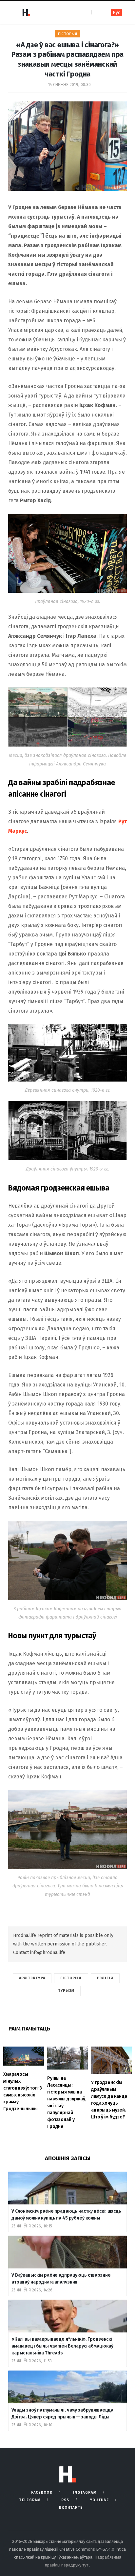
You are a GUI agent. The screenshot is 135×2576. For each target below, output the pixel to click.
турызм (66, 1991)
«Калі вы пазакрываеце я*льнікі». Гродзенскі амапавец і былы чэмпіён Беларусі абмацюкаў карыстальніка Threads (62, 2346)
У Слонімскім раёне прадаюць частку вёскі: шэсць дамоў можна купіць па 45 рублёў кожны (66, 2215)
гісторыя (71, 1978)
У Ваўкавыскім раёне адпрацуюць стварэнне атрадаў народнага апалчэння (61, 2279)
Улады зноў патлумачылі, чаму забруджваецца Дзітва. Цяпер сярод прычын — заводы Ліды (62, 2414)
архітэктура (32, 1978)
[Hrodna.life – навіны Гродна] (26, 12)
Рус (116, 13)
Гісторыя (67, 34)
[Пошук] (97, 12)
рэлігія (105, 1978)
